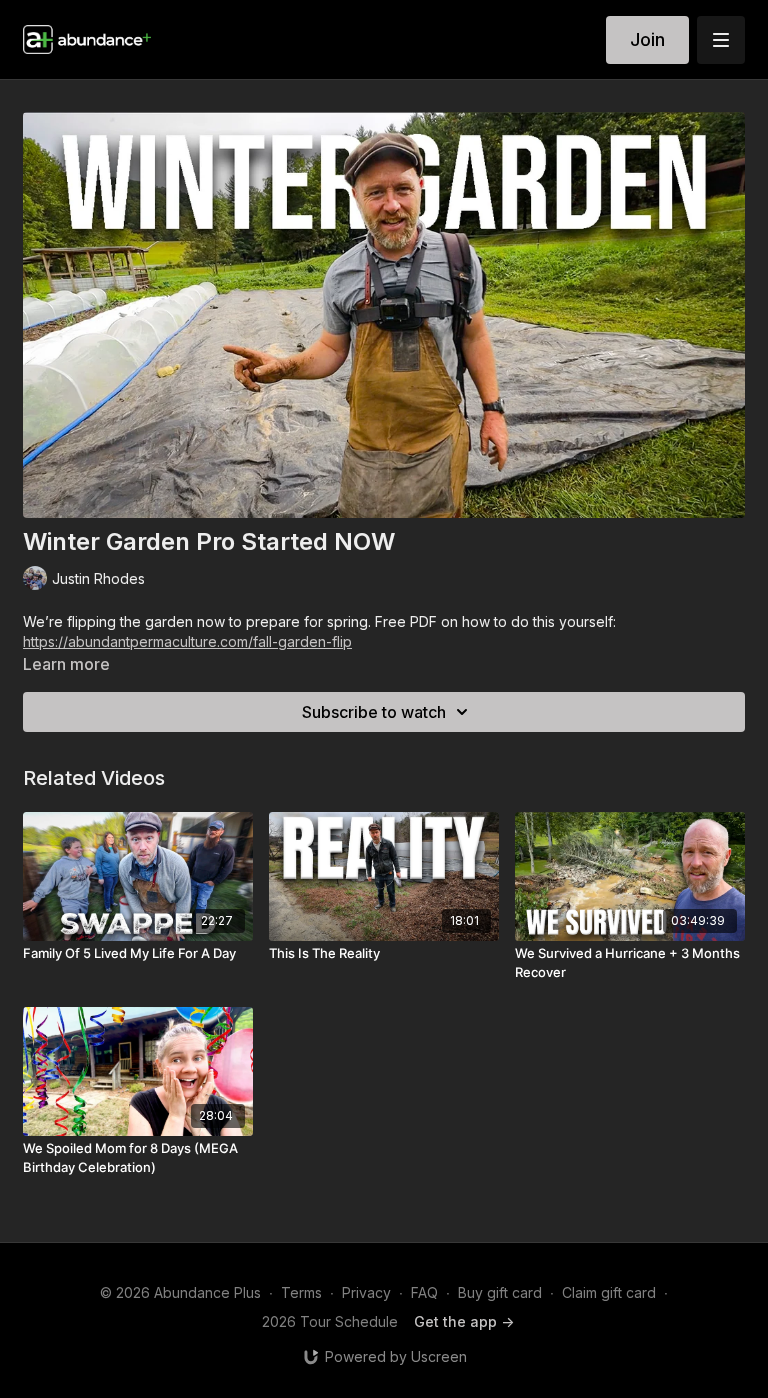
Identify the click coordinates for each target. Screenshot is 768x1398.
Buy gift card (500, 1292)
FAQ (424, 1292)
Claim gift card (609, 1292)
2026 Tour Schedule (330, 1321)
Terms (301, 1292)
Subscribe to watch (374, 712)
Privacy (366, 1292)
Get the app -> (464, 1321)
